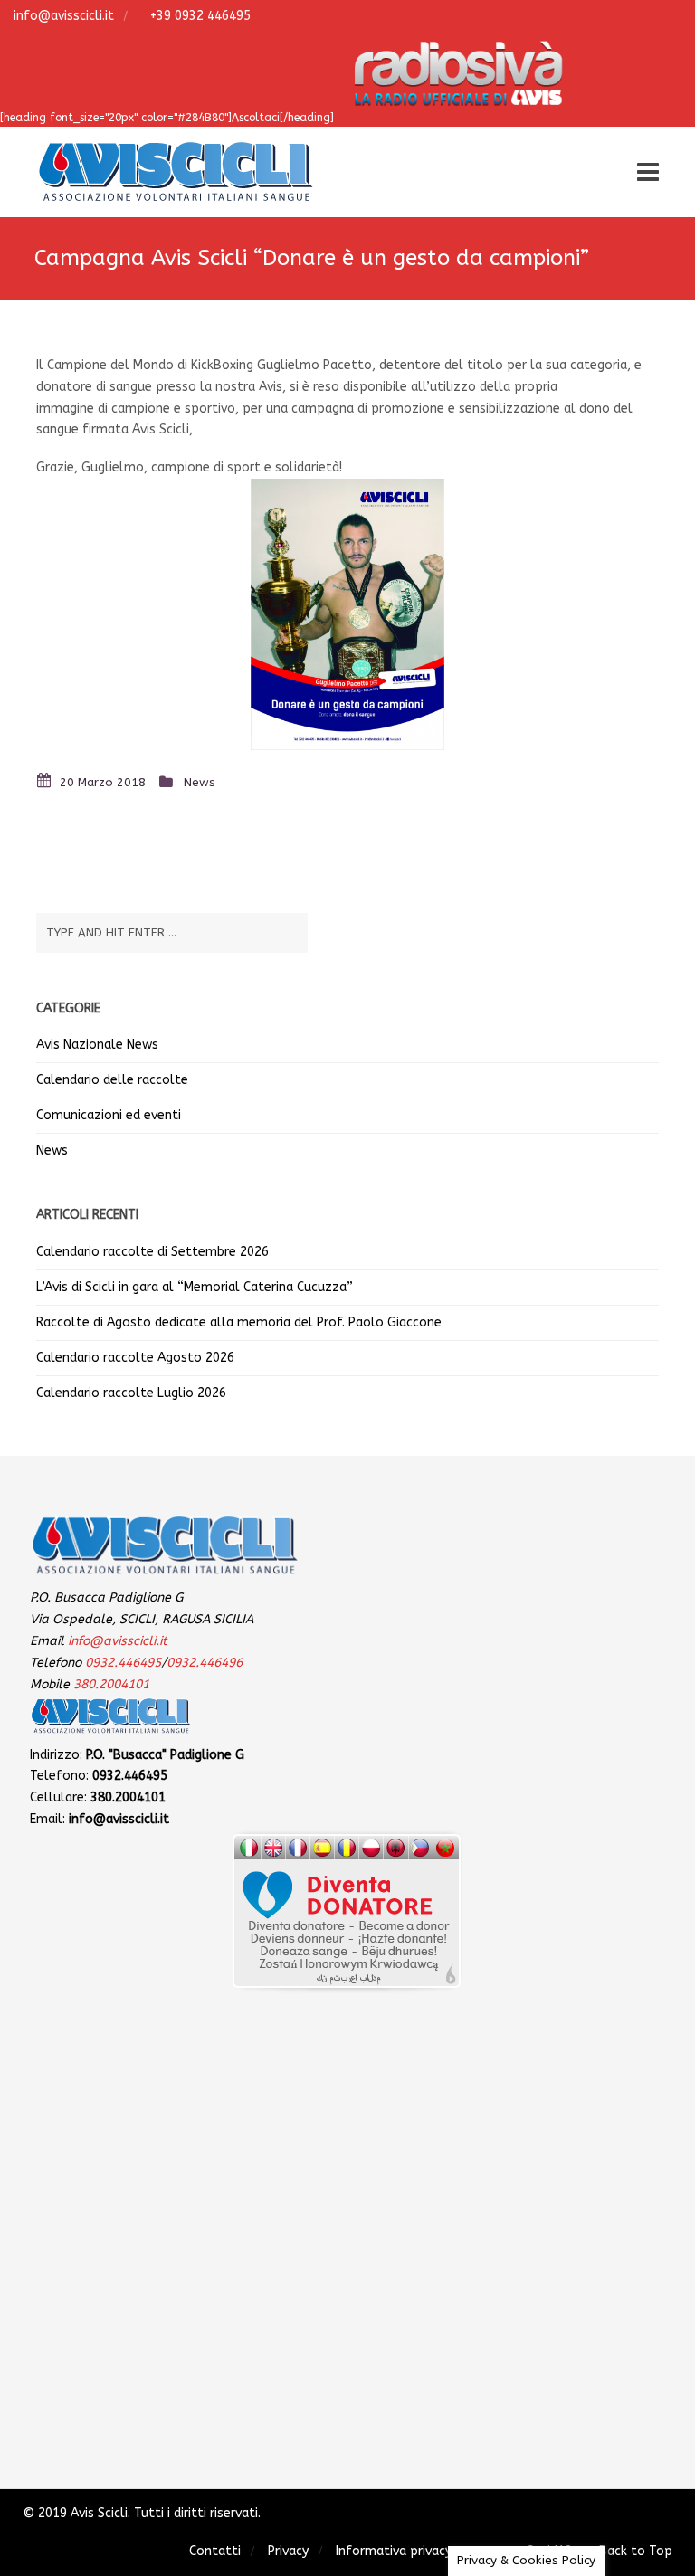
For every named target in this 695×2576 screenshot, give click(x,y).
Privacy (288, 2551)
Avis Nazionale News (97, 1045)
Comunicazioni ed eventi (109, 1115)
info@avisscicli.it (62, 16)
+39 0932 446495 (199, 16)
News (200, 782)
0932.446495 (123, 1663)
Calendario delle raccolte (112, 1080)
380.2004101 (111, 1684)
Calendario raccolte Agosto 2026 (135, 1358)
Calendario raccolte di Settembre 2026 (152, 1252)
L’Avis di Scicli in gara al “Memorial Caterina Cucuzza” (195, 1287)
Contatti (215, 2551)
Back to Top (636, 2551)
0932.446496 (205, 1663)
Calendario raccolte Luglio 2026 (131, 1393)
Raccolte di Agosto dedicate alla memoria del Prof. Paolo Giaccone (239, 1322)
